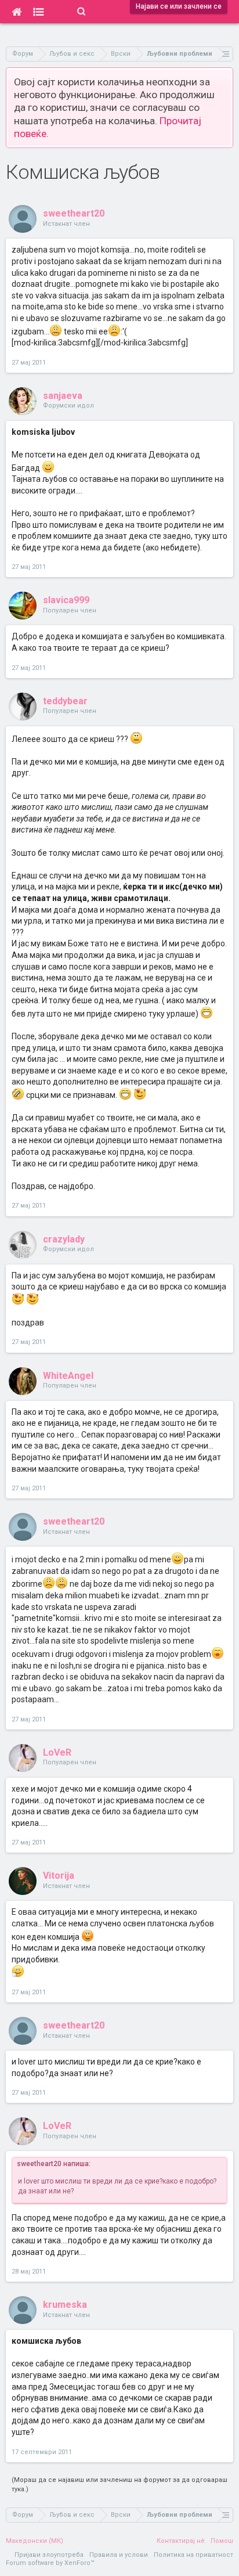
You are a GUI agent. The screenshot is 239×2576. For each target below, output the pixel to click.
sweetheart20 (74, 213)
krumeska (65, 2305)
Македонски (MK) (35, 2541)
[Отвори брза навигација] (226, 54)
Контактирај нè (181, 2541)
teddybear (65, 701)
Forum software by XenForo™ (50, 2563)
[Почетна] (17, 12)
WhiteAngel (68, 1376)
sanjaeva (63, 396)
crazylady (64, 1239)
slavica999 (66, 600)
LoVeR (57, 1752)
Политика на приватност (193, 2555)
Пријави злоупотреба (49, 2555)
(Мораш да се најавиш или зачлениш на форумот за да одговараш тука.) (119, 2485)
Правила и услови (119, 2555)
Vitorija (59, 1876)
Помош (222, 2541)
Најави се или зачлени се (179, 6)
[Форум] (39, 12)
